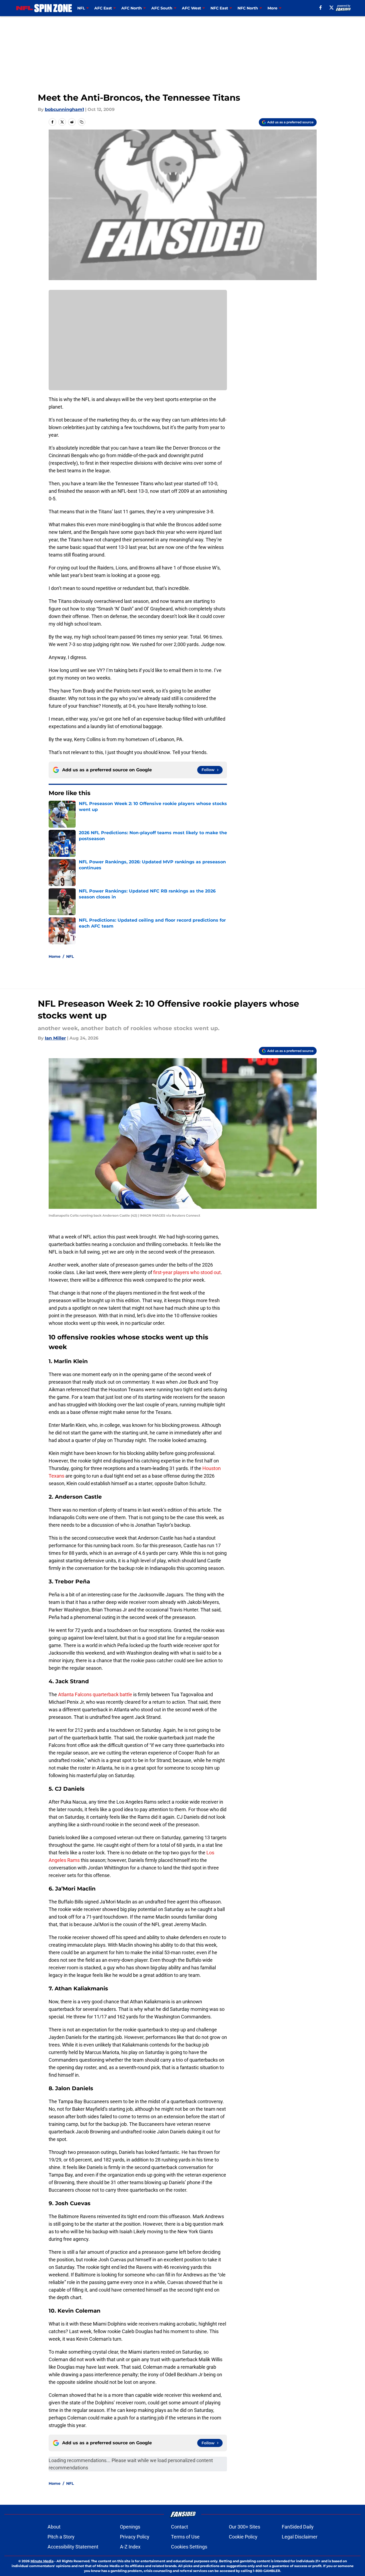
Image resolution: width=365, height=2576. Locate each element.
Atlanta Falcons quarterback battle (95, 1694)
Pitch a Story (61, 2537)
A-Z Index (130, 2547)
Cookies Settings (189, 2547)
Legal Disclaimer (300, 2537)
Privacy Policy (135, 2537)
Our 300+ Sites (245, 2527)
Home (55, 956)
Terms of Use (185, 2537)
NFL (70, 956)
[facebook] (321, 8)
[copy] (82, 122)
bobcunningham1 (64, 109)
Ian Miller (55, 1038)
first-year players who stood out (187, 1272)
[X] (331, 8)
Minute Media (42, 2561)
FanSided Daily (298, 2527)
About (54, 2527)
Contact (180, 2527)
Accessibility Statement (73, 2547)
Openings (130, 2527)
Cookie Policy (243, 2537)
